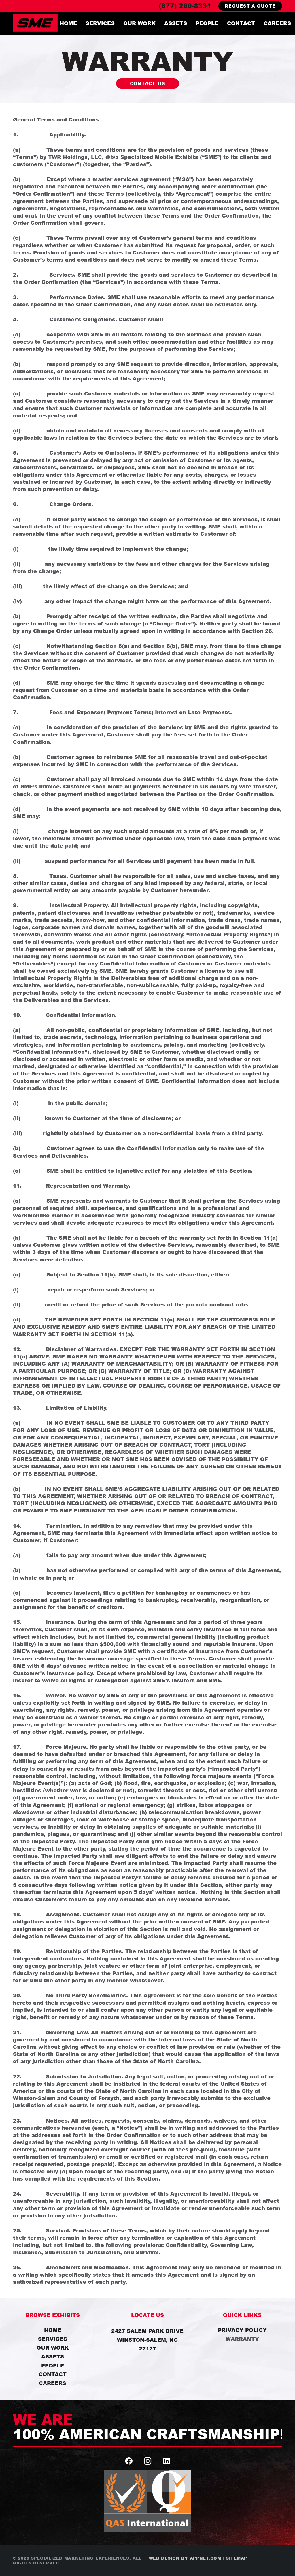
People (53, 2365)
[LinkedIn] (166, 2461)
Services (53, 2339)
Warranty (242, 2339)
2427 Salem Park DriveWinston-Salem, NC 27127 (147, 2340)
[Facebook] (129, 2461)
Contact (53, 2374)
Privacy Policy (242, 2330)
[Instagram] (148, 2461)
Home (53, 2330)
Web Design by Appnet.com (185, 2558)
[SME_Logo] (35, 23)
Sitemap (237, 2558)
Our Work (53, 2348)
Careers (53, 2383)
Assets (53, 2356)
